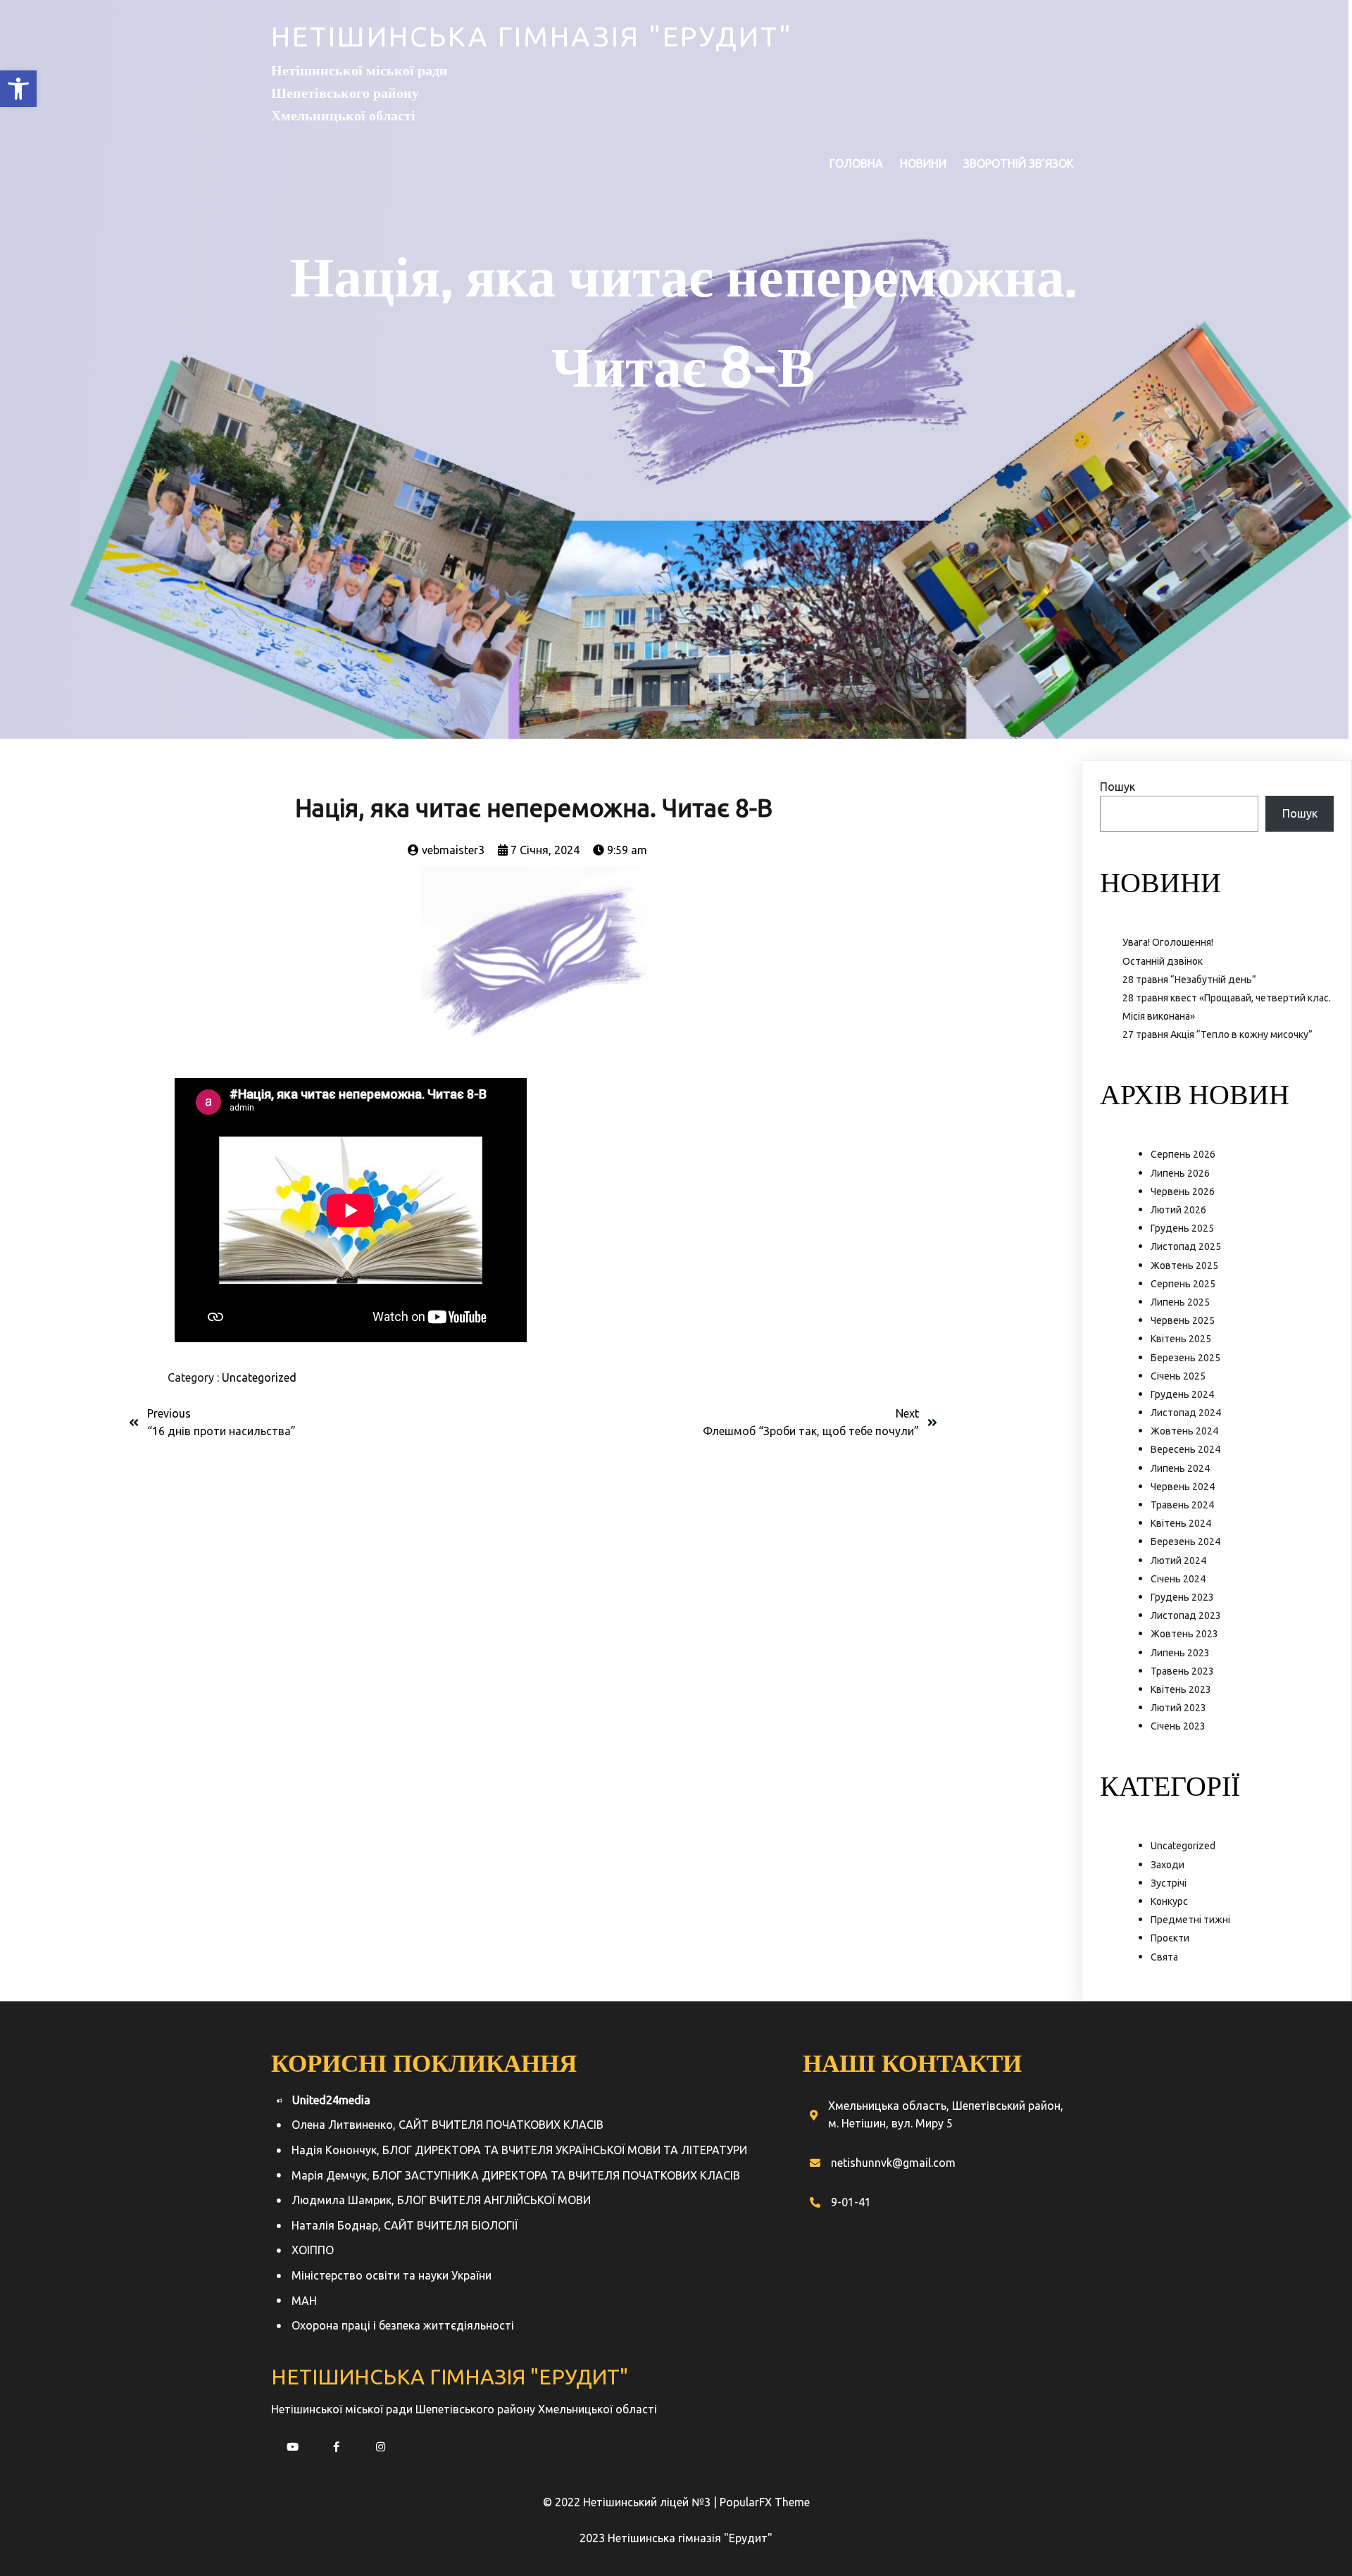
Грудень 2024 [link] (1182, 1394)
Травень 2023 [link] (1182, 1671)
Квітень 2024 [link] (1181, 1523)
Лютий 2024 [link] (1178, 1561)
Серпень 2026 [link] (1183, 1154)
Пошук (1118, 787)
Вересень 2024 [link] (1185, 1449)
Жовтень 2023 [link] (1184, 1634)
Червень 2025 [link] (1183, 1320)
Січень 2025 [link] (1178, 1376)
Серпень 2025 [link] (1183, 1284)
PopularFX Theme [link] (765, 2502)
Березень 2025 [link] (1185, 1358)
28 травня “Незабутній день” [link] (1189, 980)
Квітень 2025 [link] (1181, 1339)
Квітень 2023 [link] (1181, 1689)
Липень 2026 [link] (1180, 1173)
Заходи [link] (1168, 1865)
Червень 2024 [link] (1183, 1487)
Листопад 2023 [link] (1186, 1615)
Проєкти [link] (1170, 1938)
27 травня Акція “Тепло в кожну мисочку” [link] (1218, 1034)
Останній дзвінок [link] (1163, 961)
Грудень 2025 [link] (1182, 1228)
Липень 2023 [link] (1180, 1653)
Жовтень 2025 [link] (1184, 1265)
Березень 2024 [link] (1185, 1542)
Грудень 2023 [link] (1182, 1597)
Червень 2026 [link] (1183, 1192)
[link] (18, 89)
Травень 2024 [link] (1182, 1505)
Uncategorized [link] (259, 1377)
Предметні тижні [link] (1190, 1920)
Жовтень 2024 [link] (1184, 1431)
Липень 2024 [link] (1180, 1468)
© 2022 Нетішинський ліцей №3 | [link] (631, 2502)
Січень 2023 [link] (1178, 1726)
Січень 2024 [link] (1178, 1579)
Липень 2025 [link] (1180, 1302)
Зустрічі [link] (1169, 1883)
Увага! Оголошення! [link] (1168, 942)
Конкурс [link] (1169, 1901)
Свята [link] (1164, 1957)
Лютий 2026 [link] (1178, 1210)
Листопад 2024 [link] (1186, 1413)
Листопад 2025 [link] (1186, 1246)
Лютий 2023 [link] (1178, 1708)
